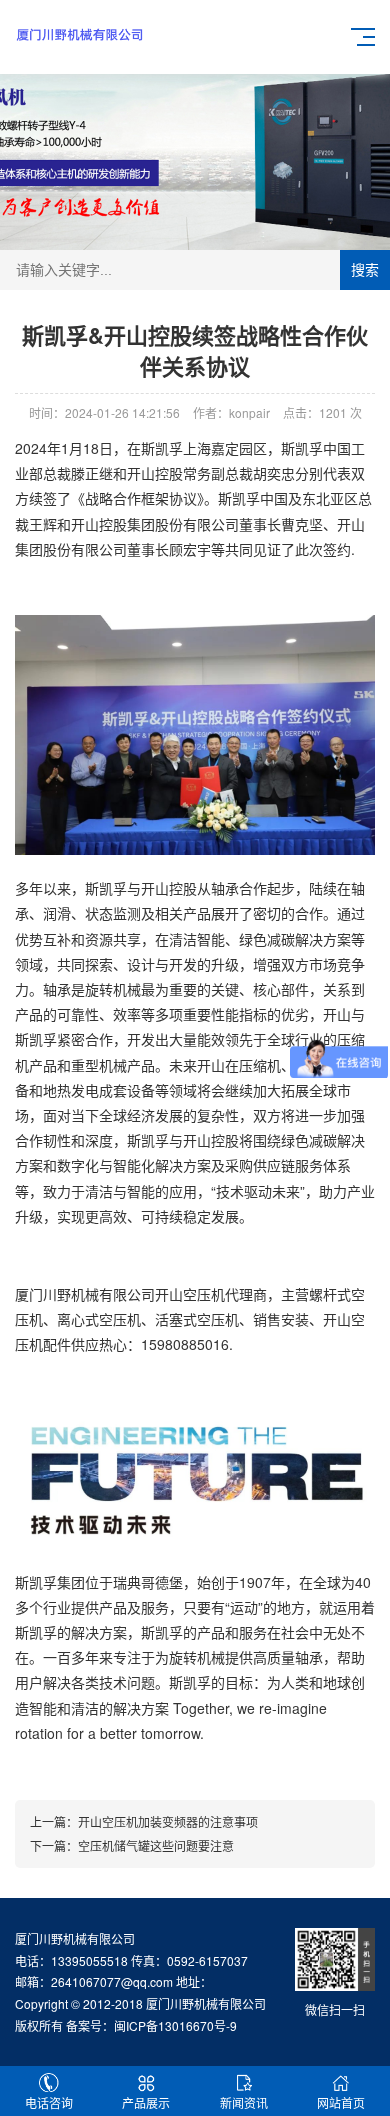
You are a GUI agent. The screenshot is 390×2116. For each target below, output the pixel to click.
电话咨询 (49, 2102)
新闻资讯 (244, 2102)
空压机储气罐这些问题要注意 (156, 1845)
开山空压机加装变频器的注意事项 (168, 1821)
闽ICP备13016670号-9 (175, 2025)
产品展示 (146, 2102)
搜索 (365, 270)
